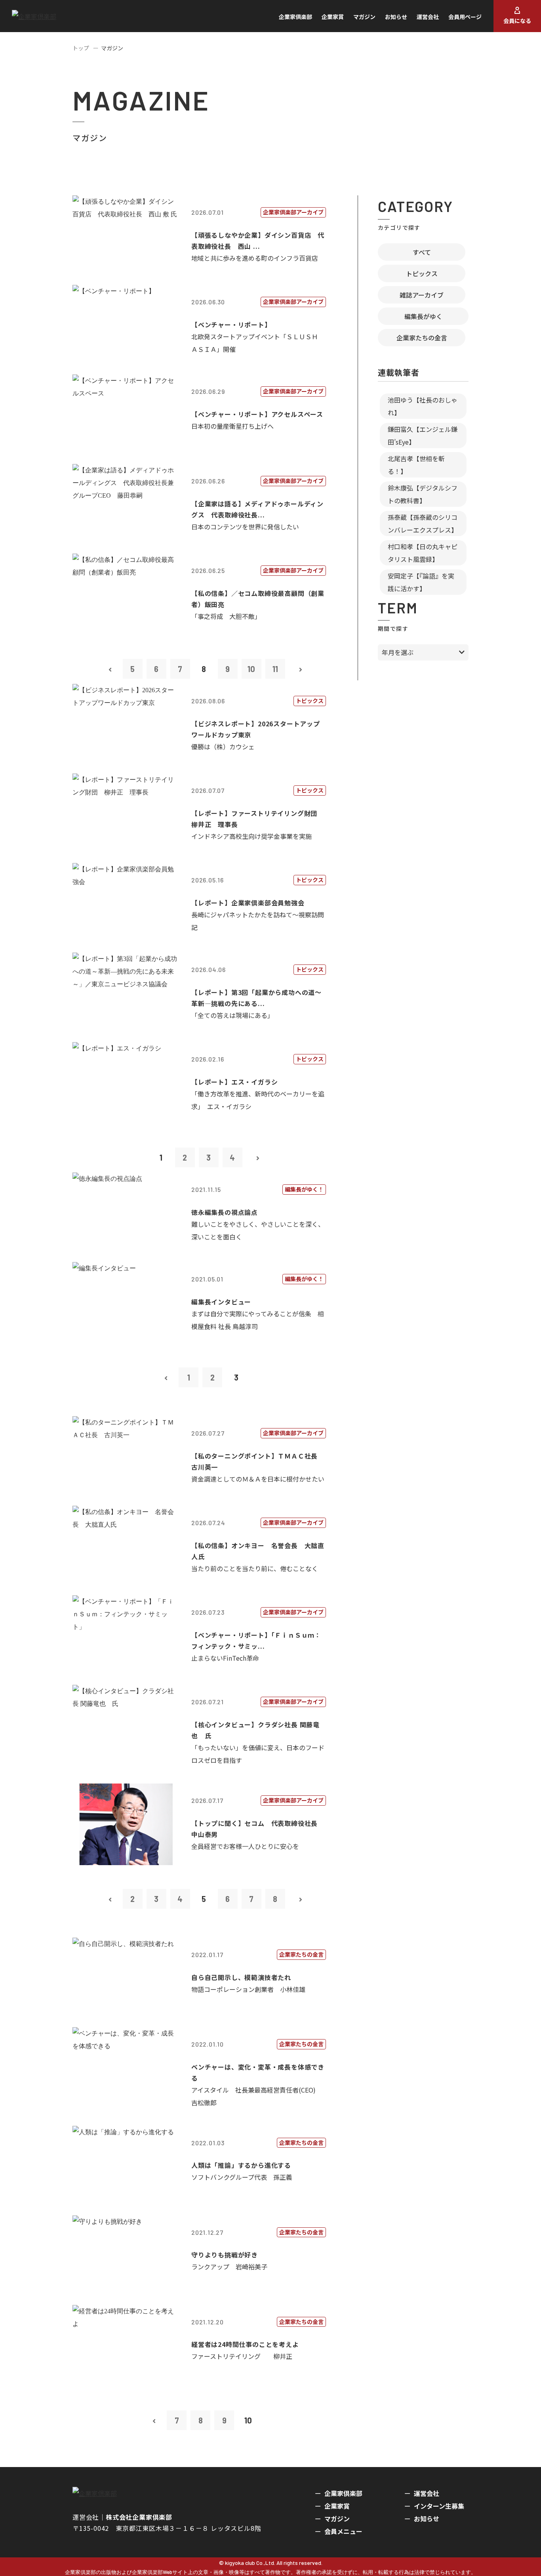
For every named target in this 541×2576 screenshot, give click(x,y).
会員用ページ (465, 17)
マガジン (364, 17)
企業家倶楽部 (295, 17)
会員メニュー (343, 2531)
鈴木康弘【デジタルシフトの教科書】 (423, 494)
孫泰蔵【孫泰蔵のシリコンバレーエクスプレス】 (423, 523)
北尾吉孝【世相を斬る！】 (416, 465)
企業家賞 (333, 17)
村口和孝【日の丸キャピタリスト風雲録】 (423, 553)
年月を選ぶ (398, 652)
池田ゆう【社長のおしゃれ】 (423, 406)
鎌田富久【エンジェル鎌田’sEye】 (423, 435)
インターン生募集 (439, 2506)
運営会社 (428, 17)
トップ (81, 48)
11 (275, 669)
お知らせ (396, 17)
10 (251, 669)
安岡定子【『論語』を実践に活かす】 (421, 582)
